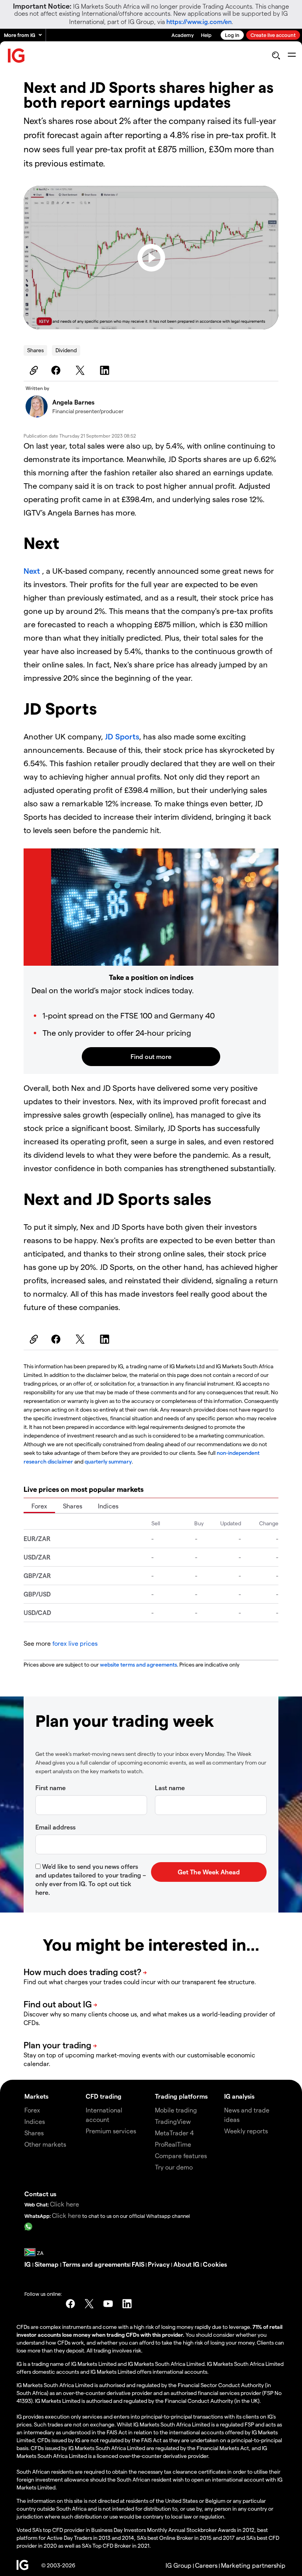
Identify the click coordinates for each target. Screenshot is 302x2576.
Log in (232, 35)
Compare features (181, 2156)
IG (28, 2264)
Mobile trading (176, 2110)
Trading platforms (181, 2096)
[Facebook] (57, 370)
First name (51, 1788)
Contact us (40, 2194)
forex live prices (75, 1643)
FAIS (138, 2264)
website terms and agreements (138, 1664)
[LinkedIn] (106, 370)
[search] (276, 55)
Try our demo (174, 2167)
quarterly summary (108, 1461)
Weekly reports (246, 2131)
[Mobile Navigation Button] (292, 55)
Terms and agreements (96, 2264)
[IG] (17, 56)
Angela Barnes (73, 402)
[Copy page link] (33, 370)
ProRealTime (173, 2144)
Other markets (45, 2144)
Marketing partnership (253, 2565)
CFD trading (104, 2096)
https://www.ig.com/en (199, 21)
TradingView (173, 2121)
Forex (39, 1506)
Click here (64, 2204)
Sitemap (47, 2264)
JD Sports (122, 736)
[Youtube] (108, 2304)
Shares (35, 350)
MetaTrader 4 (174, 2133)
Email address (55, 1827)
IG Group (179, 2565)
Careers (206, 2565)
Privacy (159, 2264)
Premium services (111, 2131)
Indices (108, 1506)
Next (33, 571)
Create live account (273, 35)
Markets (36, 2096)
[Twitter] (81, 370)
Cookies (215, 2264)
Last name (170, 1788)
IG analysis (239, 2096)
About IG (186, 2264)
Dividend (66, 350)
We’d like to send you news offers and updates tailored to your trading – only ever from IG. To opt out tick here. (91, 1879)
